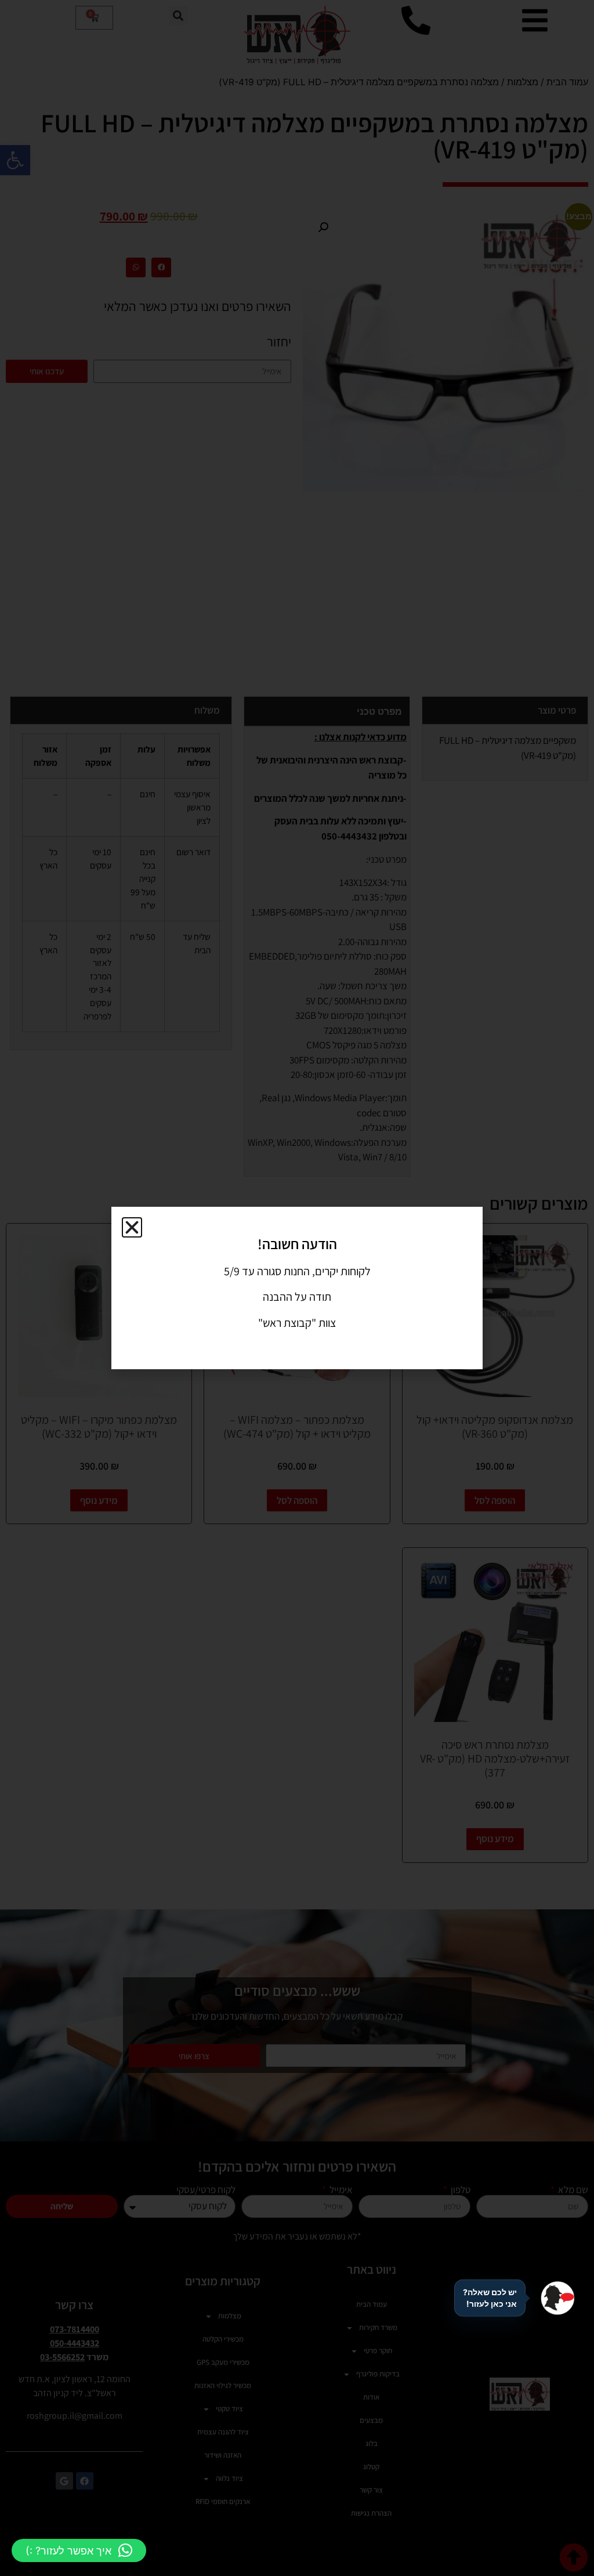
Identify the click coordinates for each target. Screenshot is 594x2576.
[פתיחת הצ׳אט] (557, 2298)
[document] (297, 1288)
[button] (79, 2550)
